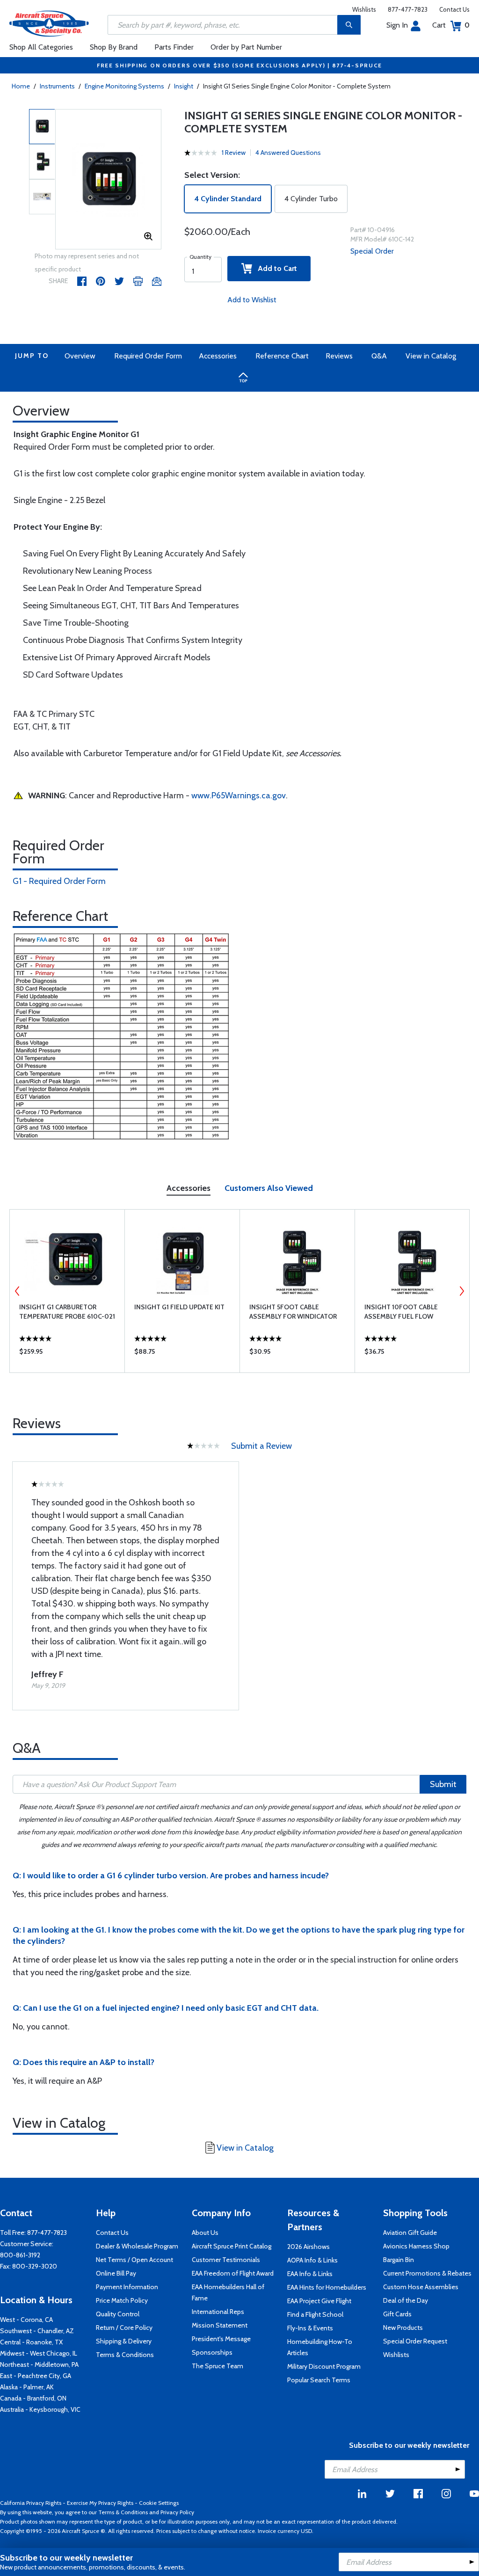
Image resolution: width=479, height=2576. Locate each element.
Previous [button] (17, 1291)
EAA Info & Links (310, 2274)
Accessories (218, 356)
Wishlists (364, 9)
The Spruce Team (218, 2366)
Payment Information (127, 2287)
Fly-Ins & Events (310, 2328)
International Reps (218, 2312)
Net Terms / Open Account (134, 2260)
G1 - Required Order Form (59, 881)
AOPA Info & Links (312, 2260)
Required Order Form (148, 356)
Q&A (379, 356)
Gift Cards (397, 2314)
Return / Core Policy (124, 2328)
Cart (451, 25)
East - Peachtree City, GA (36, 2376)
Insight (184, 86)
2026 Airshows (308, 2247)
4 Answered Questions (288, 153)
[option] (109, 180)
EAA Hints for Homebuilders (327, 2287)
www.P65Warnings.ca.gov (239, 795)
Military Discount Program (324, 2366)
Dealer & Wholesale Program (137, 2246)
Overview (80, 356)
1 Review (234, 153)
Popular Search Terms (319, 2380)
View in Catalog (431, 356)
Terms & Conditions (125, 2355)
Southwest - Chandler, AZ (37, 2331)
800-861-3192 (20, 2255)
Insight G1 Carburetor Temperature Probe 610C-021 (67, 1312)
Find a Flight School (315, 2314)
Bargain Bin (399, 2260)
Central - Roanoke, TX (31, 2342)
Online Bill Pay (116, 2273)
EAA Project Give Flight (319, 2301)
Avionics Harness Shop (416, 2246)
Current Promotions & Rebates (427, 2273)
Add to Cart (275, 268)
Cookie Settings (159, 2503)
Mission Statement (220, 2325)
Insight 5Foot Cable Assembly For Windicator (293, 1312)
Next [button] (462, 1291)
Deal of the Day (406, 2300)
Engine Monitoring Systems (124, 86)
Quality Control (118, 2314)
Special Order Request (415, 2341)
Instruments (57, 86)
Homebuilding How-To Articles (320, 2347)
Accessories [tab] (189, 1188)
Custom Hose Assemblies (421, 2287)
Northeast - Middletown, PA (39, 2364)
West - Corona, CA (26, 2320)
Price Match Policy (122, 2300)
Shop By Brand (114, 47)
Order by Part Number (246, 47)
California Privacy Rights (31, 2503)
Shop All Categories (41, 47)
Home (21, 86)
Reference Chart (282, 356)
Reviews (339, 356)
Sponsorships (212, 2352)
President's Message (221, 2339)
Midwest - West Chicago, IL (39, 2353)
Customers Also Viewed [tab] (269, 1188)
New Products (403, 2328)
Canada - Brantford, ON (33, 2398)
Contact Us (454, 9)
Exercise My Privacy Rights (100, 2503)
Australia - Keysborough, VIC (40, 2409)
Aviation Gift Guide (410, 2233)
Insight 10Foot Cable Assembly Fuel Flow (401, 1312)
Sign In (397, 25)
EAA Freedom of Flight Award (233, 2273)
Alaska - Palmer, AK (27, 2387)
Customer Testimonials (226, 2260)
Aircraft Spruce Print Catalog (232, 2246)
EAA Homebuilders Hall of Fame (228, 2292)
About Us (205, 2233)
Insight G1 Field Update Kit (179, 1307)
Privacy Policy (177, 2512)
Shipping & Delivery (124, 2341)
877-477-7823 (408, 9)
